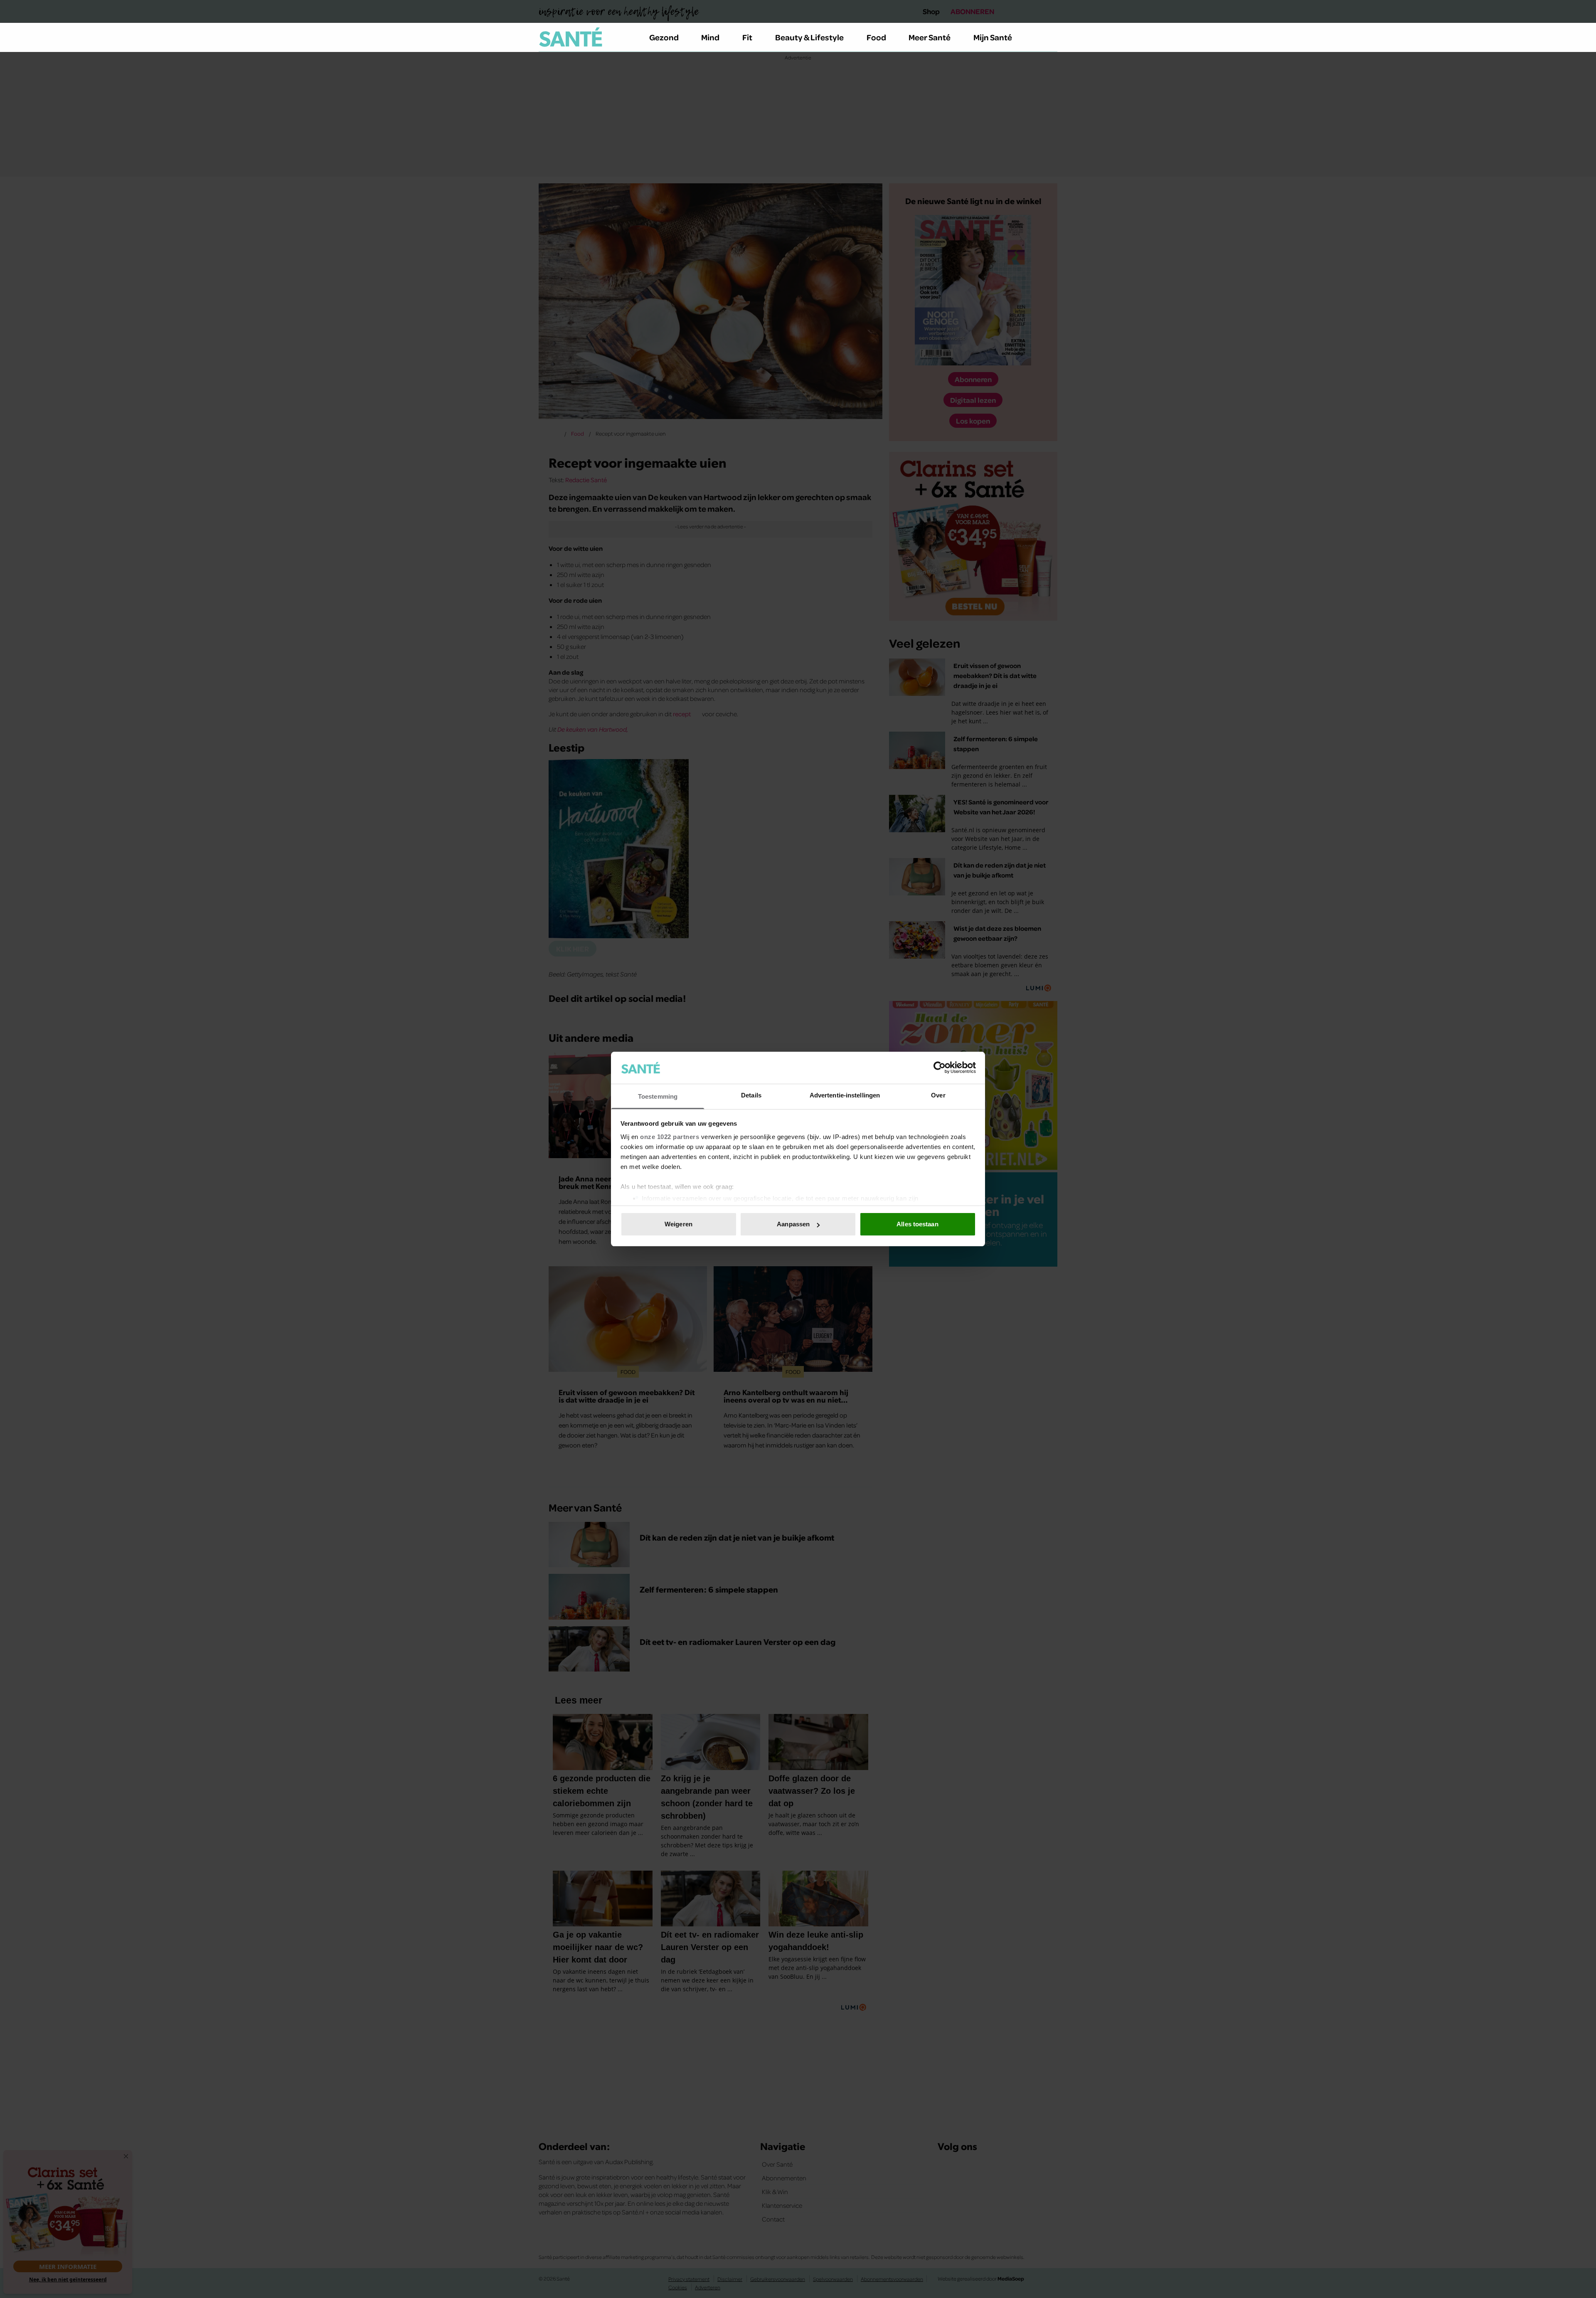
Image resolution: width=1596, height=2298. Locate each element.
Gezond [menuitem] (664, 37)
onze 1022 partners (670, 1137)
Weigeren (679, 1224)
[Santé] (571, 37)
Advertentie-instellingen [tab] (845, 1095)
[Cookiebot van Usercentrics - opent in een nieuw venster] (940, 1068)
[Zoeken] (1051, 37)
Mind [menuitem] (710, 37)
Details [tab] (751, 1095)
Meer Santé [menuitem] (930, 37)
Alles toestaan (917, 1224)
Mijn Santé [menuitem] (993, 37)
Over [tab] (938, 1095)
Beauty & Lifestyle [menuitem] (809, 37)
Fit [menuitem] (747, 37)
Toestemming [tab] (658, 1096)
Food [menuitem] (876, 37)
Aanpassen (793, 1224)
